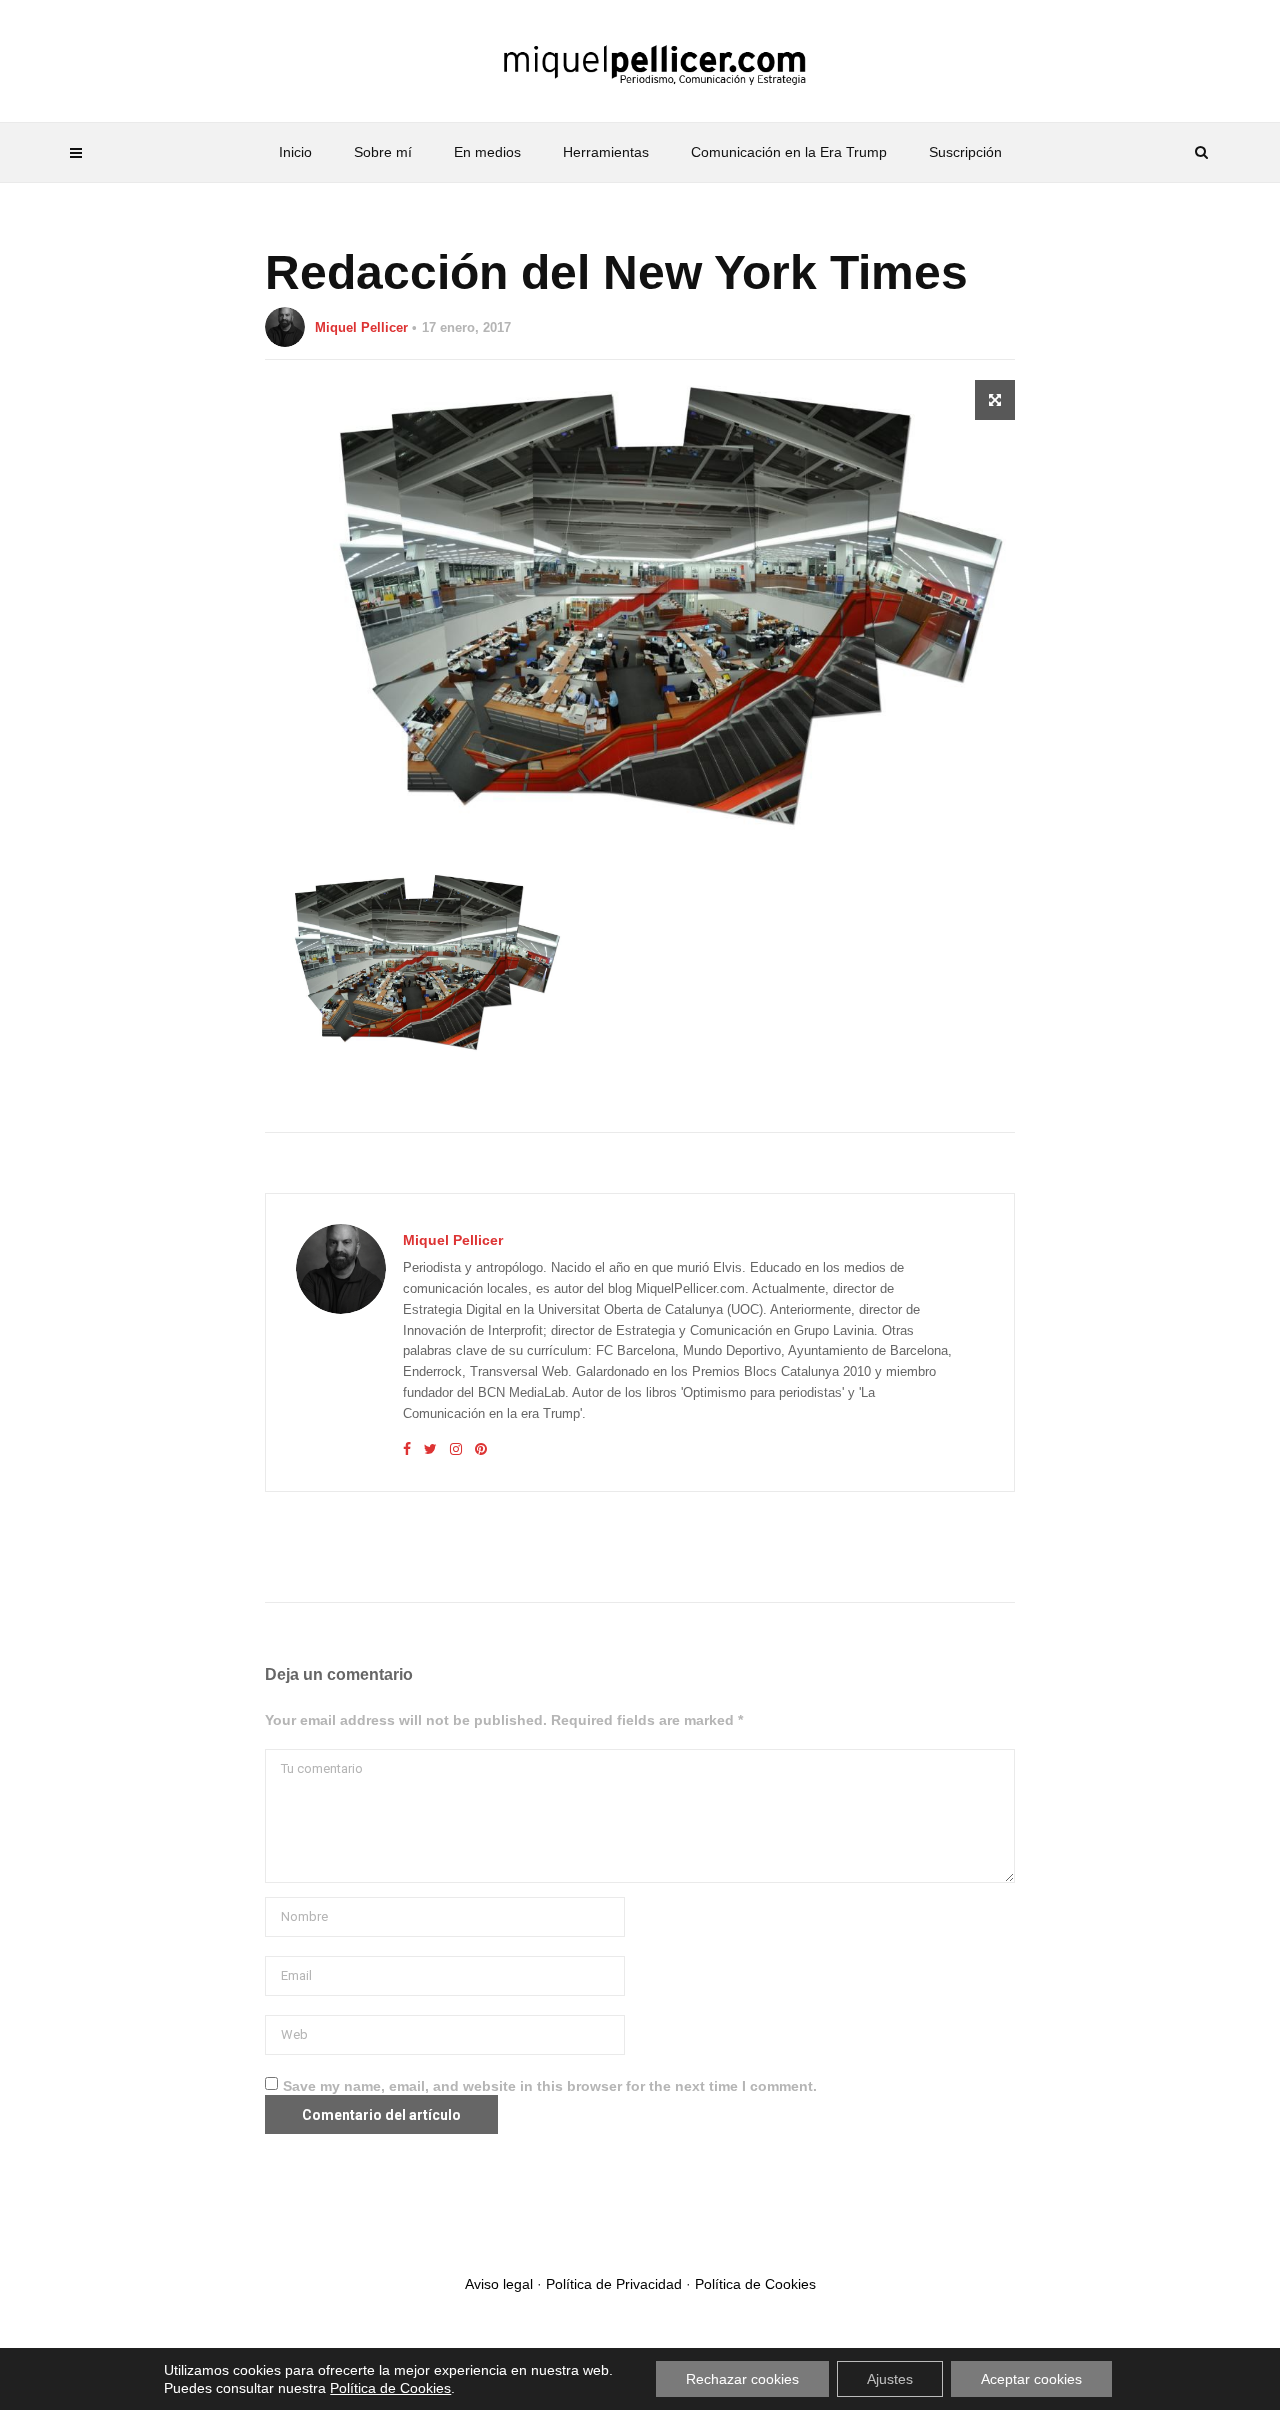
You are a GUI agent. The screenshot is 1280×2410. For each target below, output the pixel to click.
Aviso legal (499, 2284)
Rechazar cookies (742, 2379)
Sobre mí (383, 152)
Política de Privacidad (614, 2284)
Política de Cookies (755, 2284)
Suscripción (965, 152)
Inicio (295, 152)
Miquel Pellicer (361, 327)
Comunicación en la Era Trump (789, 152)
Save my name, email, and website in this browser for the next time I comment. (550, 2086)
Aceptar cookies (1031, 2379)
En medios (487, 152)
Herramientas (606, 152)
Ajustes (890, 2379)
